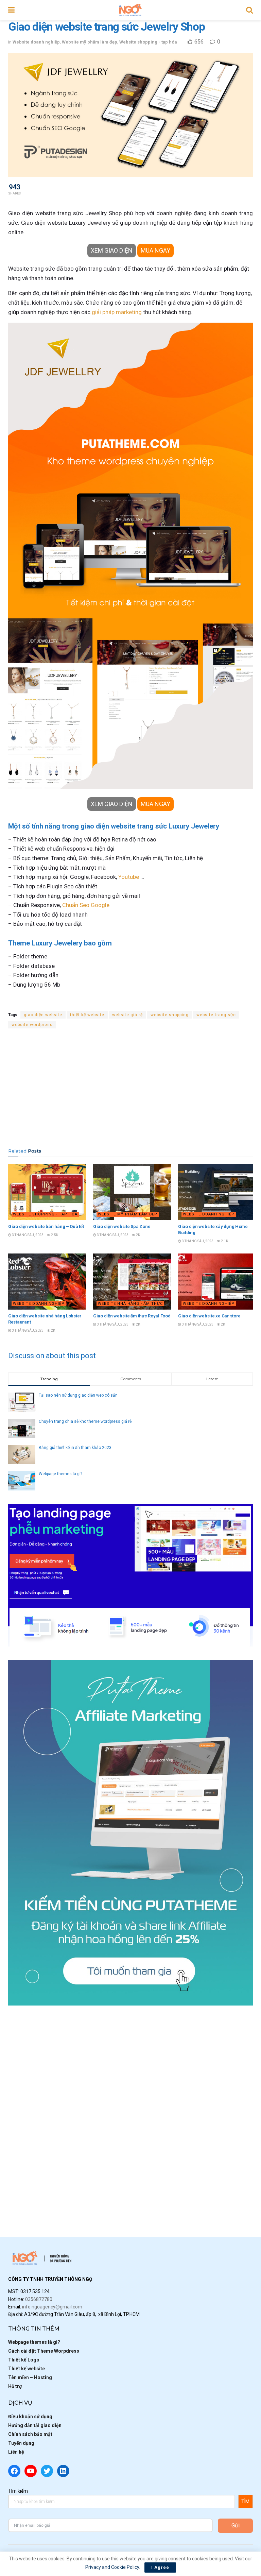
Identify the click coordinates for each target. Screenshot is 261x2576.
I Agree (160, 2567)
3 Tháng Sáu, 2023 (27, 1235)
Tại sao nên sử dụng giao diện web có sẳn (78, 1395)
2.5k (54, 1235)
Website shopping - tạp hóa (148, 42)
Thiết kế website (27, 2369)
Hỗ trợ (15, 2386)
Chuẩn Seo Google (86, 905)
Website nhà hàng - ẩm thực (130, 1304)
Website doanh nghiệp (36, 42)
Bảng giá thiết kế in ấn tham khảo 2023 (75, 1448)
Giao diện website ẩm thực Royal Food (132, 1316)
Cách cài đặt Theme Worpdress (44, 2351)
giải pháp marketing (117, 312)
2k (138, 1235)
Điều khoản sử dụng (30, 2417)
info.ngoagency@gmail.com (52, 2307)
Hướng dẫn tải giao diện (35, 2425)
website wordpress (32, 1025)
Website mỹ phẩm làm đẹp (90, 42)
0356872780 (39, 2299)
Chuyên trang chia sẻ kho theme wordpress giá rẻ (85, 1421)
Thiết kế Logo (24, 2360)
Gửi (236, 2526)
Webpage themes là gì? (60, 1474)
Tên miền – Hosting (30, 2377)
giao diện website (43, 1015)
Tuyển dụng (21, 2443)
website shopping (170, 1015)
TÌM (245, 2502)
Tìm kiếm (18, 2491)
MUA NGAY (155, 250)
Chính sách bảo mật (30, 2434)
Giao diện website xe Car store (209, 1316)
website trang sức (216, 1015)
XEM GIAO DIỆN (112, 250)
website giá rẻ (127, 1015)
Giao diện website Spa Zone (122, 1226)
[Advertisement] (130, 1088)
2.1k (224, 1241)
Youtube (129, 877)
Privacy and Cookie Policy (112, 2567)
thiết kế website (87, 1015)
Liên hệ (16, 2452)
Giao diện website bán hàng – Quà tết (46, 1226)
